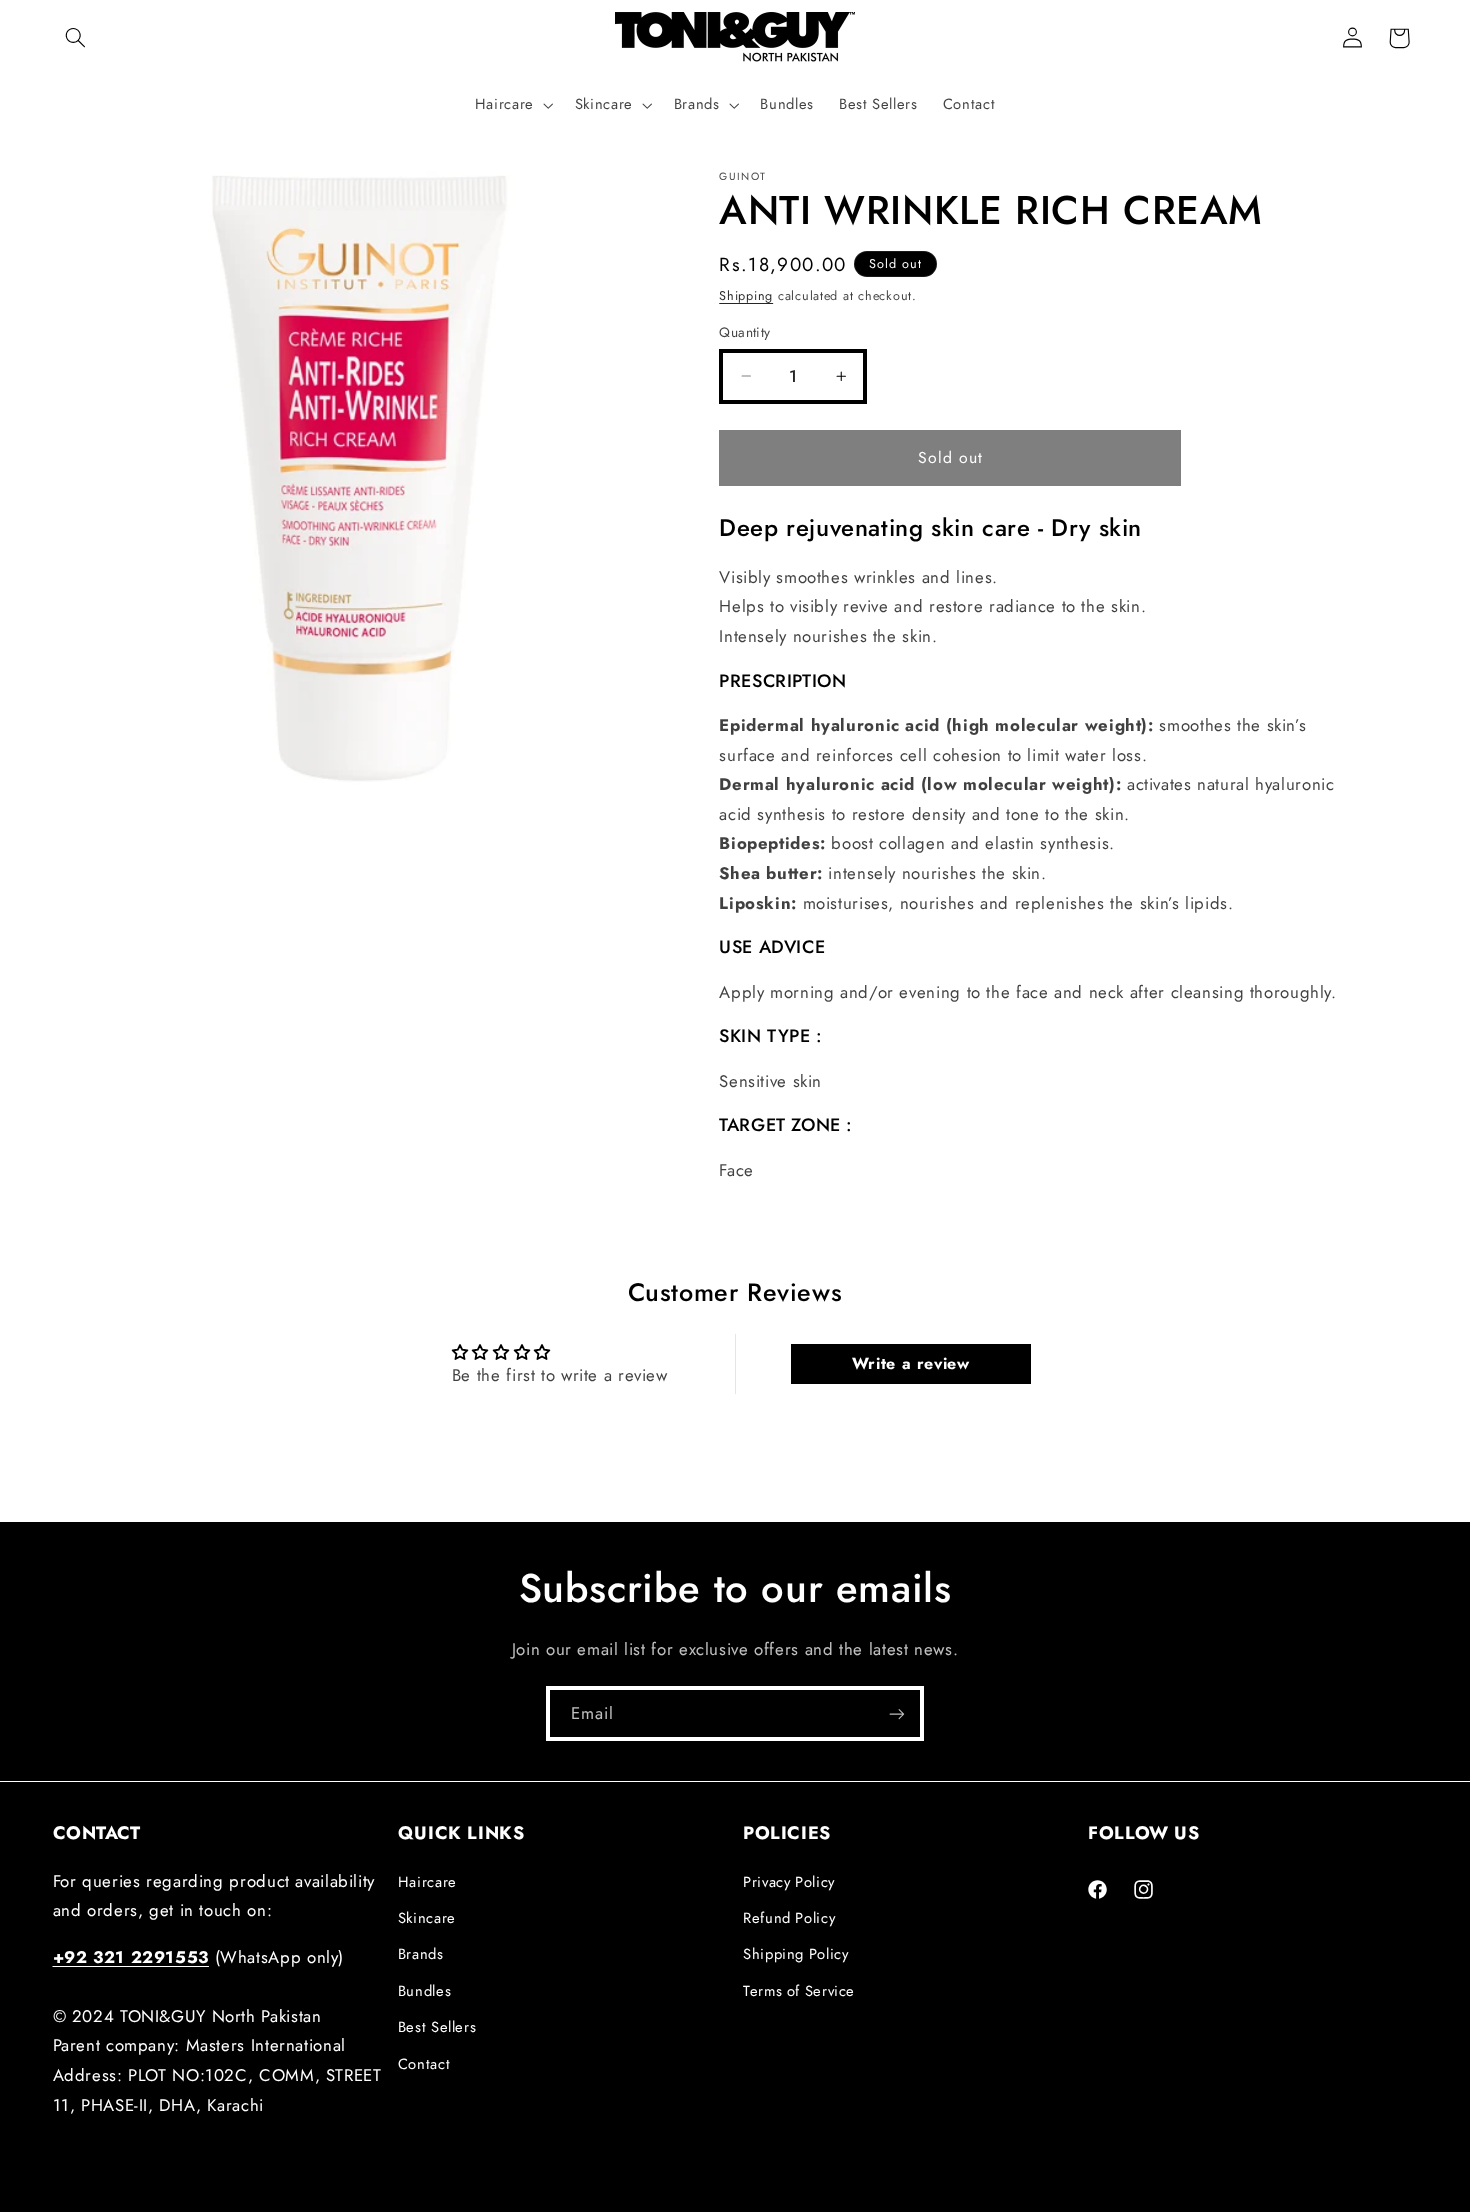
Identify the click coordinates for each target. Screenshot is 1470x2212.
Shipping (746, 295)
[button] (76, 38)
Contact (424, 2063)
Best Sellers (437, 2027)
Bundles (424, 1990)
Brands (421, 1954)
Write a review (911, 1363)
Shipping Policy (795, 1954)
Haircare (427, 1881)
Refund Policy (789, 1917)
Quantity (744, 332)
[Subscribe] (897, 1713)
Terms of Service (799, 1990)
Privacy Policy (789, 1881)
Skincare (427, 1917)
